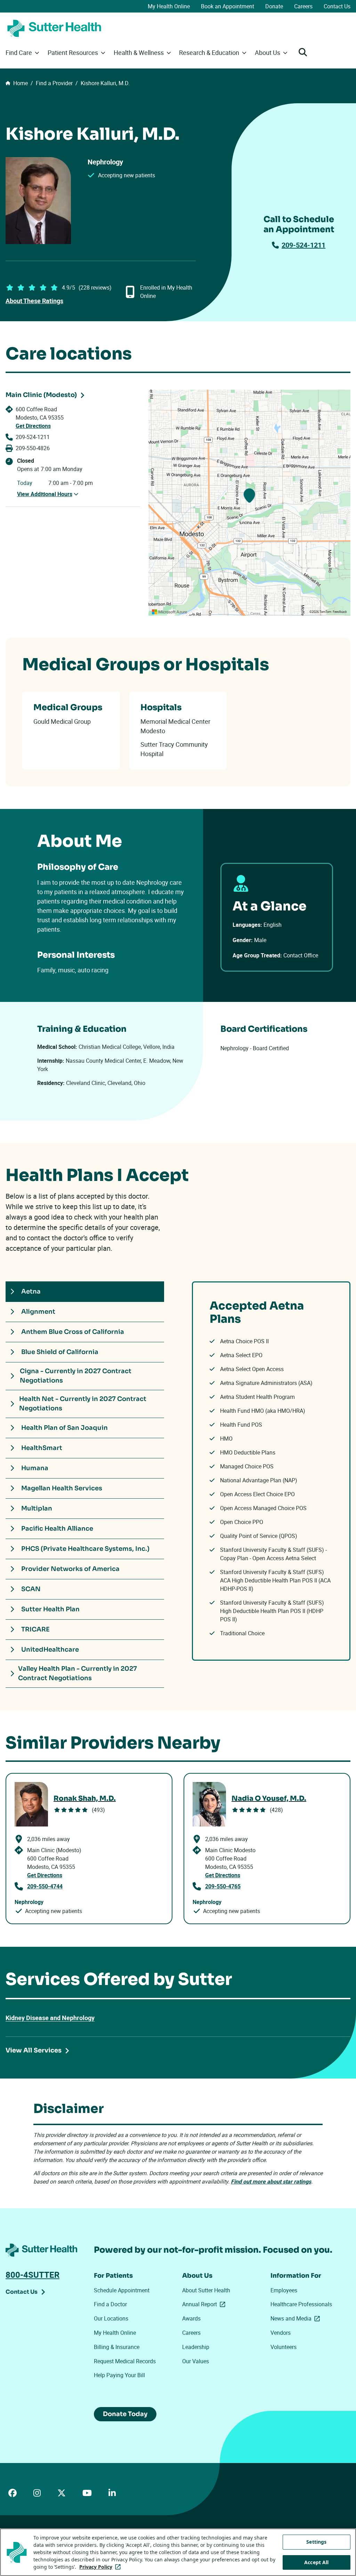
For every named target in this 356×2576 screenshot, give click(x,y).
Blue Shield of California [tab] (60, 1352)
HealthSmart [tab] (42, 1448)
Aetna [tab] (31, 1291)
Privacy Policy (101, 2567)
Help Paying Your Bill (119, 2375)
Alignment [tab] (38, 1312)
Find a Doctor (110, 2304)
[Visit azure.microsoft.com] (170, 612)
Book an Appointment (228, 6)
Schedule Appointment (122, 2290)
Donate (274, 6)
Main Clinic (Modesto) (41, 395)
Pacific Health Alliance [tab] (57, 1529)
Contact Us (337, 6)
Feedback (340, 612)
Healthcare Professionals (301, 2304)
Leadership (196, 2347)
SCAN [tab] (31, 1589)
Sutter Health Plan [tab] (50, 1609)
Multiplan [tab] (37, 1508)
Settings (316, 2542)
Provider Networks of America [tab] (70, 1569)
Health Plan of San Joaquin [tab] (64, 1428)
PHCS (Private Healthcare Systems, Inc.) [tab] (85, 1549)
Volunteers (284, 2347)
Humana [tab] (35, 1468)
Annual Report (205, 2304)
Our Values (196, 2361)
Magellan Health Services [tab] (62, 1488)
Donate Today (125, 2414)
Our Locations (111, 2318)
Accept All (316, 2562)
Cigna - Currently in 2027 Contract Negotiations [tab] (76, 1376)
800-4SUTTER (33, 2275)
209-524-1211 (304, 245)
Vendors (281, 2333)
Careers (303, 6)
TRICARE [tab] (35, 1629)
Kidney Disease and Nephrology (50, 2018)
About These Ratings (34, 301)
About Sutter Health (206, 2290)
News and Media (297, 2318)
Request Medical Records (125, 2361)
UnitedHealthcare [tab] (50, 1650)
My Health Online (169, 6)
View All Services (34, 2050)
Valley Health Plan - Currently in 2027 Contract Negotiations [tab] (78, 1673)
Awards (191, 2318)
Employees (284, 2290)
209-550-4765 (223, 1886)
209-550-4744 (45, 1886)
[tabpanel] (271, 1471)
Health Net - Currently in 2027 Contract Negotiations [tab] (83, 1404)
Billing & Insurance (117, 2347)
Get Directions (33, 426)
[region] (249, 503)
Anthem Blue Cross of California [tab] (73, 1332)
